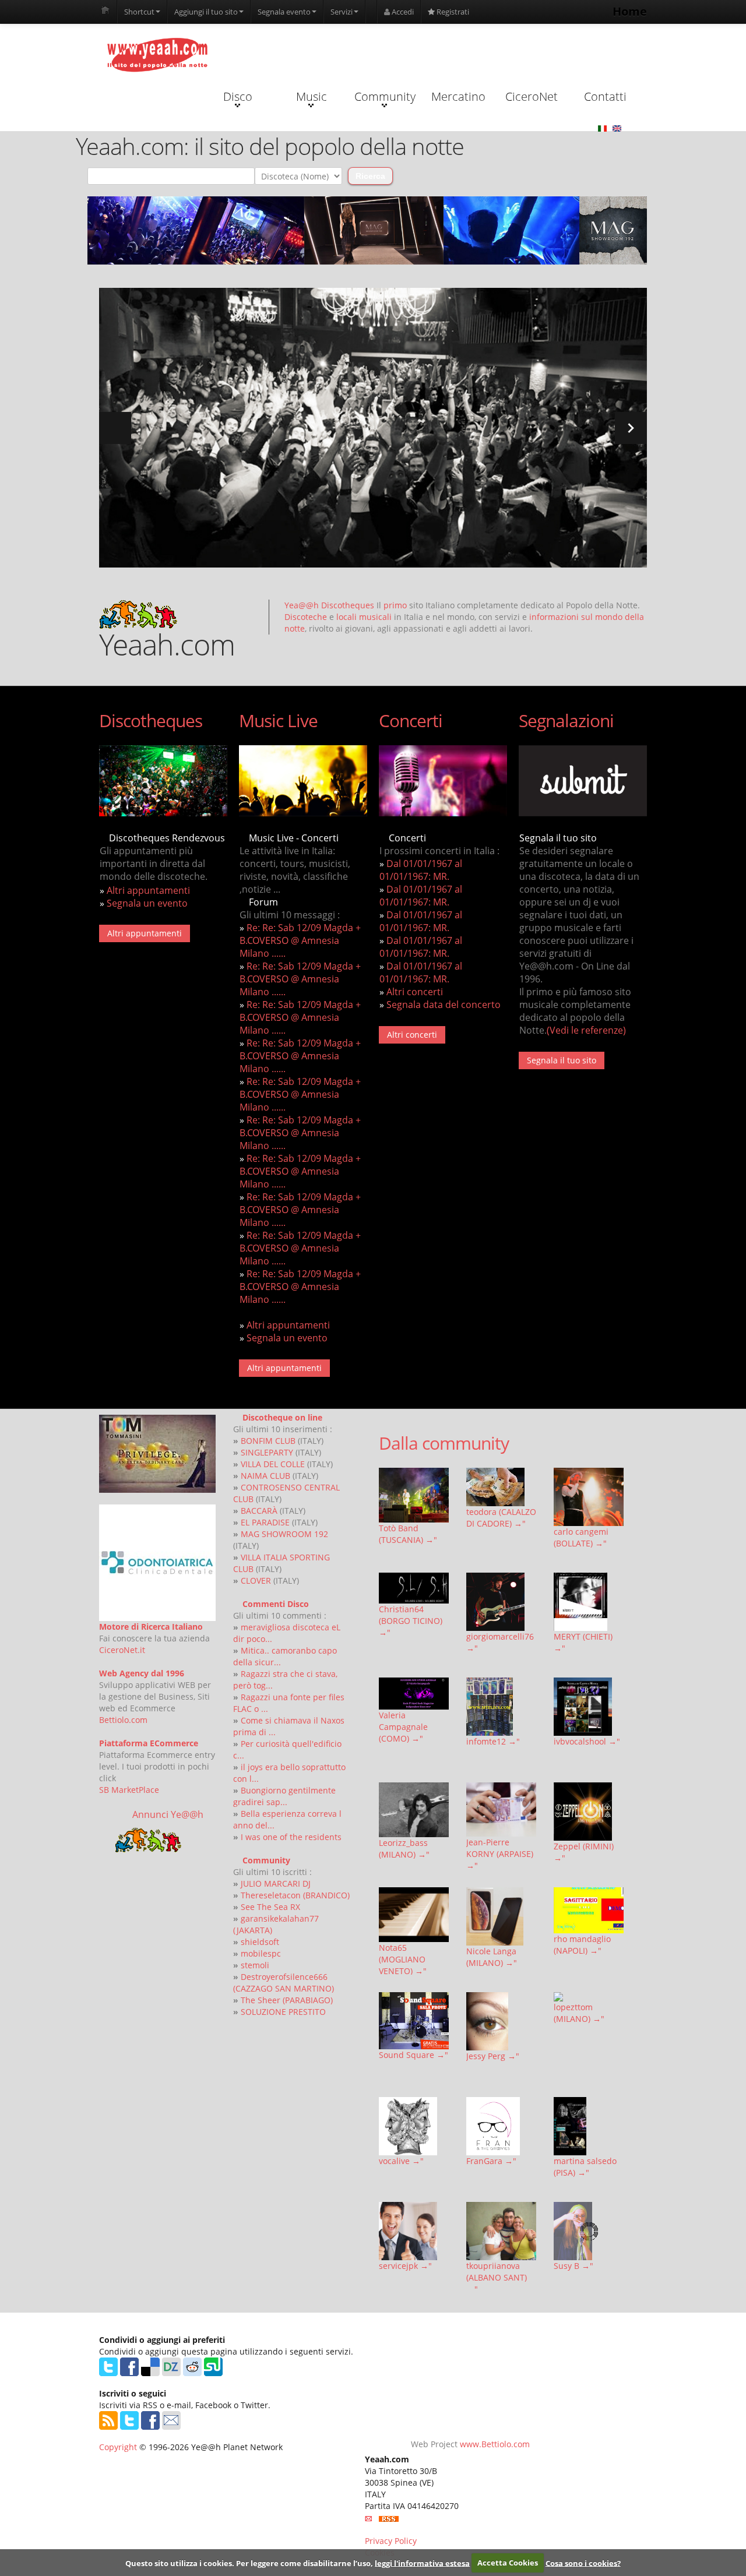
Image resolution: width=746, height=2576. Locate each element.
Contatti (605, 96)
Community (385, 96)
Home (630, 11)
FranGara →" (491, 2161)
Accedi (402, 12)
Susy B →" (573, 2266)
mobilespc (261, 1953)
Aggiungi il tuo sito (206, 12)
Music (312, 96)
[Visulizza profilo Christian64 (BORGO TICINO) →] (414, 1588)
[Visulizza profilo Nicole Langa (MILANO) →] (501, 1916)
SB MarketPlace (129, 1790)
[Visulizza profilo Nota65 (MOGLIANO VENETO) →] (414, 1915)
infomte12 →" (493, 1741)
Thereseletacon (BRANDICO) (295, 1895)
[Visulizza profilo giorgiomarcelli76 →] (501, 1602)
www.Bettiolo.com (495, 2444)
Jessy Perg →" (493, 2056)
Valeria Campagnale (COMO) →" (403, 1727)
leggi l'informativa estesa (422, 2563)
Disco (238, 96)
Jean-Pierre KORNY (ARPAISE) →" (500, 1854)
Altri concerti (415, 992)
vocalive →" (401, 2161)
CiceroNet (532, 96)
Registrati (452, 12)
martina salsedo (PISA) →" (585, 2167)
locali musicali (364, 617)
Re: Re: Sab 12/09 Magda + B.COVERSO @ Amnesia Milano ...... (300, 940)
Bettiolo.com (123, 1720)
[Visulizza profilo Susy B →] (589, 2231)
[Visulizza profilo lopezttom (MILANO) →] (589, 1997)
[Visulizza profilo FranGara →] (501, 2126)
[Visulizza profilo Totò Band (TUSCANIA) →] (414, 1495)
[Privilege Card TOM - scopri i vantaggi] (157, 1454)
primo (395, 605)
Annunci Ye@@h (168, 1814)
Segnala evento (284, 12)
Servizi (342, 12)
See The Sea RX (270, 1907)
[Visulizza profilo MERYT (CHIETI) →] (589, 1602)
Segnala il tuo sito (562, 1060)
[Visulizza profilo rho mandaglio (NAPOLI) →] (589, 1910)
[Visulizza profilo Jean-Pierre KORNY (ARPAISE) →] (501, 1809)
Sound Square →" (414, 2055)
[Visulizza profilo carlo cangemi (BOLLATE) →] (589, 1497)
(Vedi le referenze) (586, 1030)
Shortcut (139, 12)
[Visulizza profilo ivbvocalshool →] (589, 1707)
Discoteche (306, 617)
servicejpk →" (405, 2266)
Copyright (118, 2447)
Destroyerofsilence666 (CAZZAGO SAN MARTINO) (284, 1983)
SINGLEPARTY (267, 1452)
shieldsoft (260, 1942)
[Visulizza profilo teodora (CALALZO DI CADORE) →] (501, 1487)
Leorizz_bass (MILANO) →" (404, 1849)
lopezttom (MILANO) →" (579, 2013)
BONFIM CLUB (268, 1441)
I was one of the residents (291, 1837)
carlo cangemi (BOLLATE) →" (581, 1537)
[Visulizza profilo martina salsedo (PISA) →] (589, 2126)
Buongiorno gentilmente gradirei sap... (284, 1796)
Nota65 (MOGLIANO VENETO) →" (403, 1959)
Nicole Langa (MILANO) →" (492, 1957)
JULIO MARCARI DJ (276, 1883)
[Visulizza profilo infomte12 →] (501, 1707)
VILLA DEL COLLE (273, 1464)
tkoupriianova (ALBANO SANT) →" (497, 2277)
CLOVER (256, 1581)
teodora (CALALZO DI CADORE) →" (501, 1518)
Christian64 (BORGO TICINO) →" (411, 1621)
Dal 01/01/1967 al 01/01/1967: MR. (421, 870)
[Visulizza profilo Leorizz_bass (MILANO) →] (414, 1809)
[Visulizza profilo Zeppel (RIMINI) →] (589, 1812)
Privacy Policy (391, 2541)
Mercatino (458, 96)
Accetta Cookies (508, 2563)
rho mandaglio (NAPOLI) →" (582, 1945)
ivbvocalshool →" (587, 1741)
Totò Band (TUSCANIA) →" (408, 1534)
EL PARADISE (265, 1522)
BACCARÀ (259, 1511)
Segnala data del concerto (444, 1005)
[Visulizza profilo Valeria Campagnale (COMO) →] (414, 1694)
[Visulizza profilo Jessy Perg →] (501, 2021)
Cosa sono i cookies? (583, 2563)
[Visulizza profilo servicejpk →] (414, 2231)
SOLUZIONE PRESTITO (283, 2012)
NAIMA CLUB (265, 1476)
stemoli (255, 1965)
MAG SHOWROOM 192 (284, 1534)
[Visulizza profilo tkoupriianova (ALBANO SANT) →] (501, 2231)
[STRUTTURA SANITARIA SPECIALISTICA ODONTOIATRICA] (157, 1563)
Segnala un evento (147, 903)
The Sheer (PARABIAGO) (287, 2000)
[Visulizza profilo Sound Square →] (414, 2021)
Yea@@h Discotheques (329, 605)
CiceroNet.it (122, 1650)
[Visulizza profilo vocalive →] (414, 2126)
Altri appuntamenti (148, 890)
